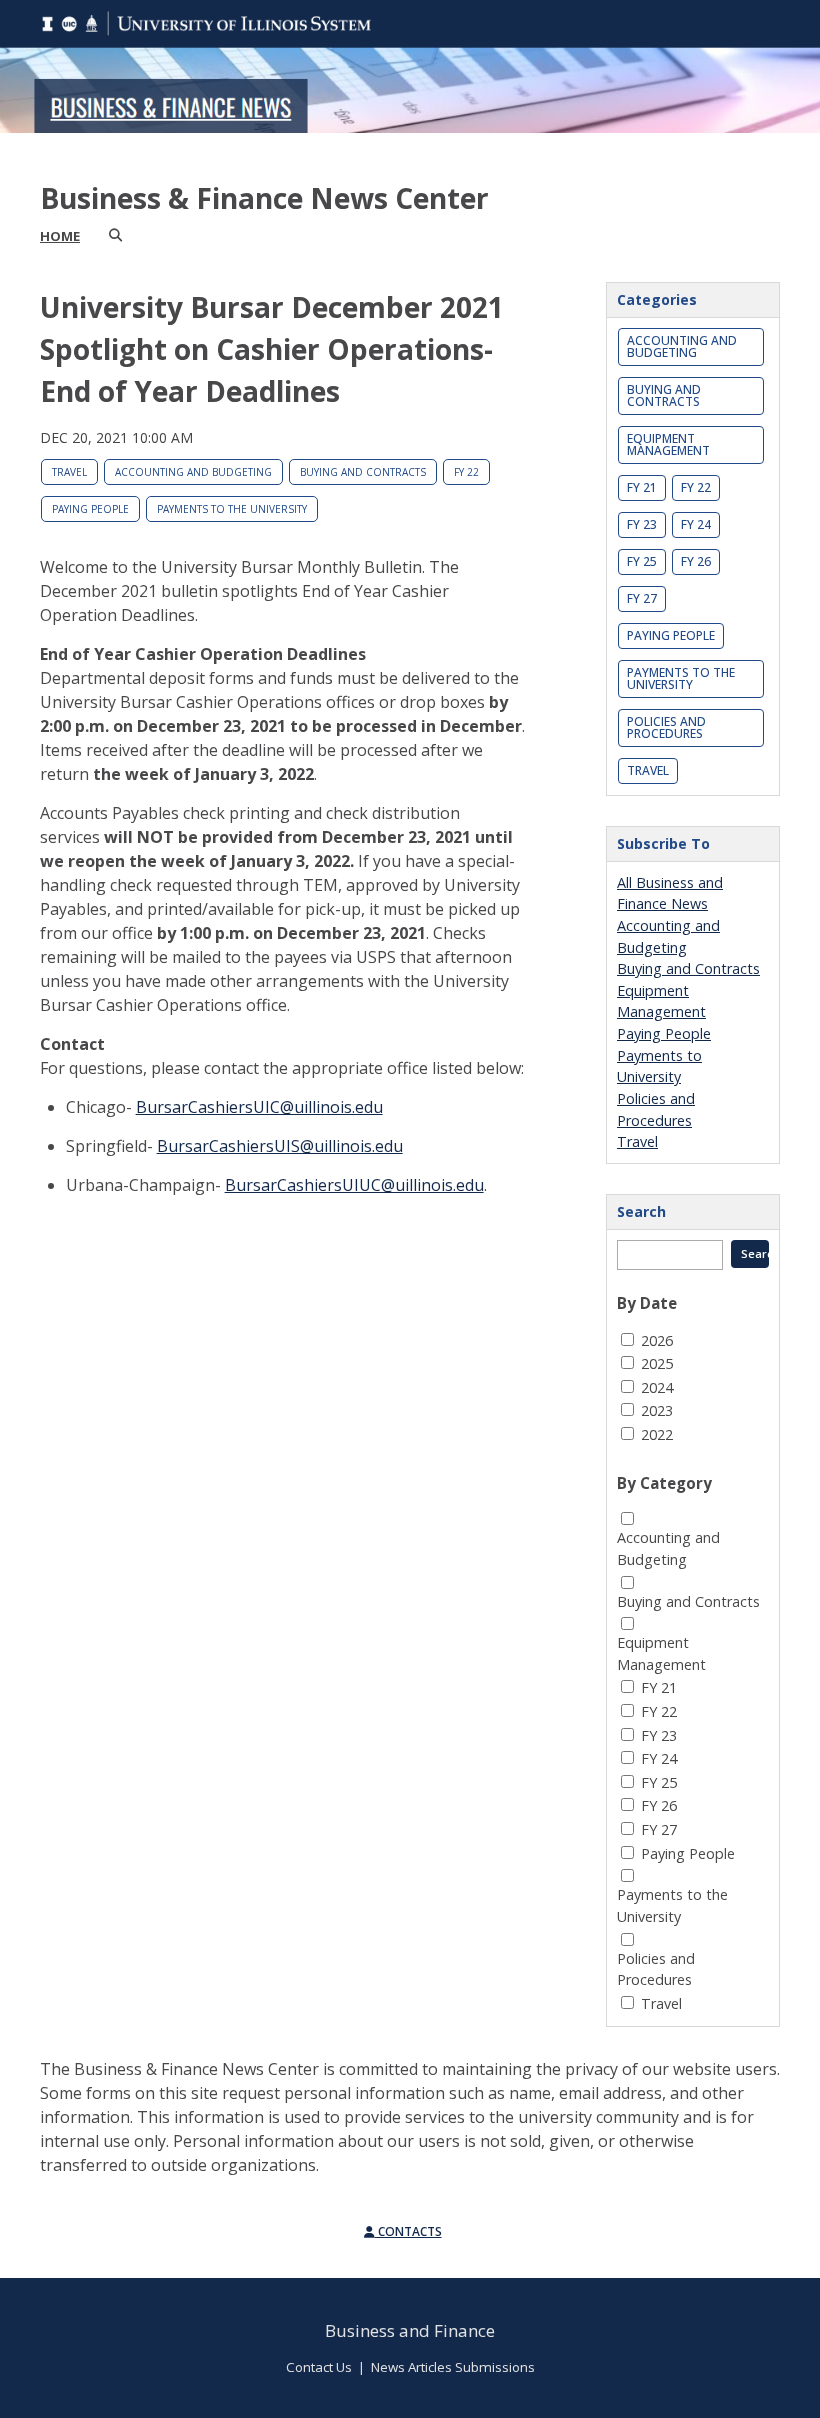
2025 (657, 1363)
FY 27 (642, 598)
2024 (657, 1387)
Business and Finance (410, 2330)
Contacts (408, 2231)
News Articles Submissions (453, 2367)
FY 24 (696, 524)
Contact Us (319, 2367)
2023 (657, 1410)
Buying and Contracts (363, 472)
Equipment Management (668, 444)
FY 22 (466, 472)
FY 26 (696, 561)
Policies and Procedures (666, 727)
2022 (657, 1434)
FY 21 (642, 487)
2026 (657, 1340)
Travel (69, 472)
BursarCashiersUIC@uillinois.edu (259, 1107)
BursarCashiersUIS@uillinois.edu (280, 1146)
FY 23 (642, 524)
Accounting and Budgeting (193, 472)
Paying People (90, 509)
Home (60, 236)
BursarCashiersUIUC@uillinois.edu (354, 1185)
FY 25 (642, 561)
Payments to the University (232, 509)
